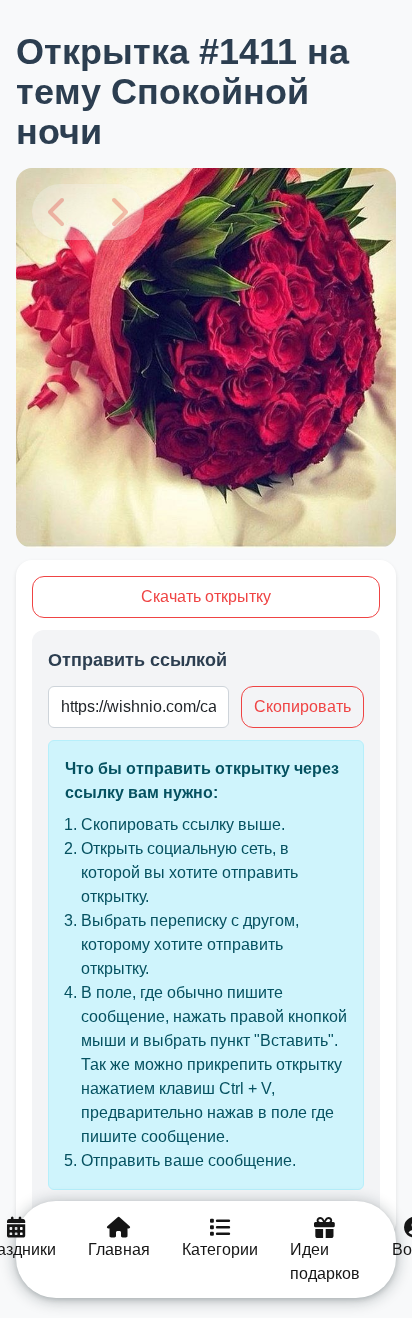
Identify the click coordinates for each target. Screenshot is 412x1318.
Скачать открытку (206, 596)
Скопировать (302, 706)
